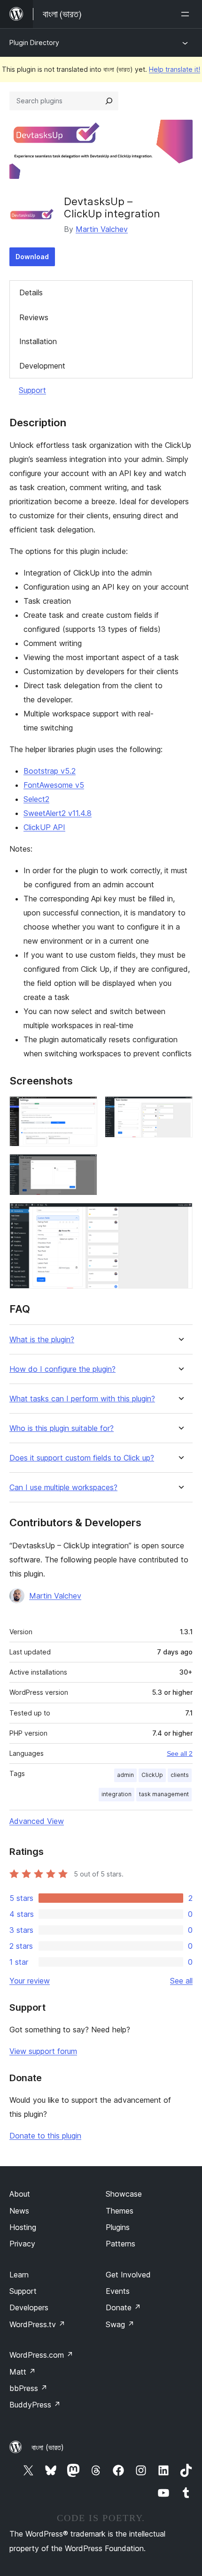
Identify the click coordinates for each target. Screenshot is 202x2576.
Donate (123, 2307)
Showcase (124, 2194)
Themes (120, 2211)
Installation (38, 341)
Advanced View (37, 1821)
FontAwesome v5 (54, 785)
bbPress (28, 2388)
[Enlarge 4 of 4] (180, 1215)
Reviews (34, 317)
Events (118, 2291)
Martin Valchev (102, 229)
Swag (120, 2324)
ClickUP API (44, 827)
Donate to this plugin (45, 2136)
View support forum (43, 2051)
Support (32, 390)
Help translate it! (175, 69)
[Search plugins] (109, 101)
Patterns (120, 2244)
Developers (29, 2307)
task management (164, 1794)
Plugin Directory (34, 42)
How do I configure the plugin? (62, 1369)
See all (181, 1981)
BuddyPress (35, 2405)
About (20, 2194)
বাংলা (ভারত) (48, 2447)
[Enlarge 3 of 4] (85, 1167)
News (19, 2211)
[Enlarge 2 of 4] (180, 1109)
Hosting (23, 2227)
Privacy (22, 2244)
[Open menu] (187, 14)
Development (42, 366)
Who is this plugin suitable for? (62, 1428)
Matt (23, 2372)
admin (125, 1775)
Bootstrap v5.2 (50, 771)
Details (31, 292)
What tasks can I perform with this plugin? (82, 1399)
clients (180, 1775)
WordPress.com (41, 2355)
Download (32, 257)
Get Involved (128, 2275)
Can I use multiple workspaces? (63, 1488)
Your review (30, 1981)
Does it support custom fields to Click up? (82, 1458)
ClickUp (152, 1775)
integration (117, 1794)
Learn (19, 2275)
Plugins (118, 2227)
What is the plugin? (42, 1340)
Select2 (36, 799)
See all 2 (180, 1753)
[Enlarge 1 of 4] (85, 1109)
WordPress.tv (37, 2324)
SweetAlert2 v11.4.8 (58, 813)
